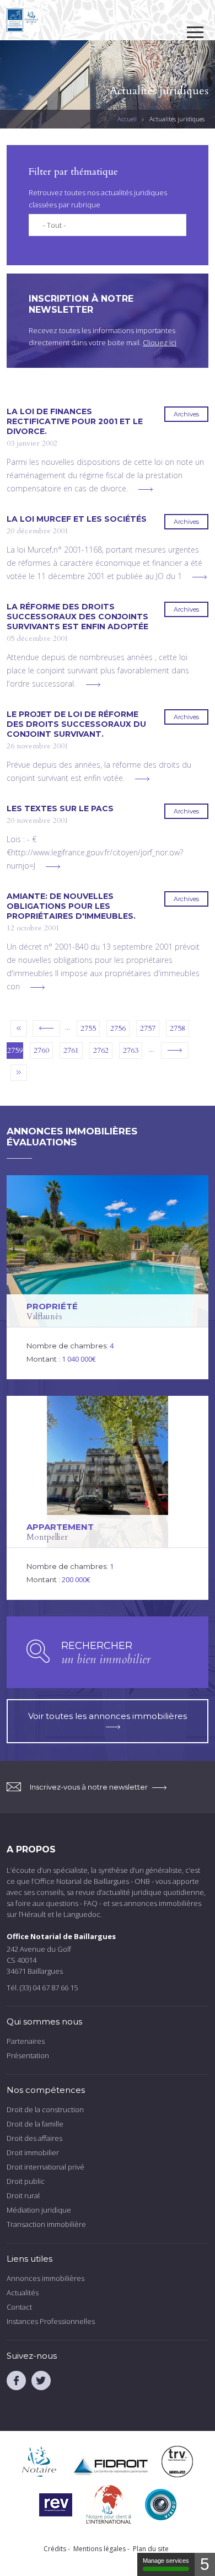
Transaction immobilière (46, 2224)
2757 (148, 1028)
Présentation (28, 2055)
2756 (118, 1028)
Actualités (23, 2293)
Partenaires (26, 2041)
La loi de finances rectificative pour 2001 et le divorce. (75, 421)
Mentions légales (100, 2549)
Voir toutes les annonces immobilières (108, 1716)
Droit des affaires (34, 2138)
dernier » (19, 1073)
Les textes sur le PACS (60, 808)
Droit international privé (45, 2167)
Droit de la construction (45, 2109)
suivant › (175, 1051)
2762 (101, 1050)
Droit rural (23, 2195)
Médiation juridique (39, 2210)
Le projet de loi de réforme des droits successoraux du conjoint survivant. (76, 724)
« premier (19, 1029)
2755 (88, 1028)
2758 (178, 1028)
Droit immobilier (33, 2152)
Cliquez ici (160, 342)
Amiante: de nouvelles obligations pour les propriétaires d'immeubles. (71, 906)
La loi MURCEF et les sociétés (77, 519)
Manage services (166, 2561)
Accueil (127, 119)
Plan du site (151, 2549)
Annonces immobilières (45, 2278)
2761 (71, 1050)
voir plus (146, 489)
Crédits (55, 2549)
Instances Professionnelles (51, 2321)
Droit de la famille (35, 2124)
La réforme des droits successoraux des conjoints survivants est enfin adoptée (77, 617)
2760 (41, 1050)
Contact (19, 2307)
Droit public (26, 2181)
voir (108, 1277)
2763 (131, 1050)
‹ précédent (46, 1029)
